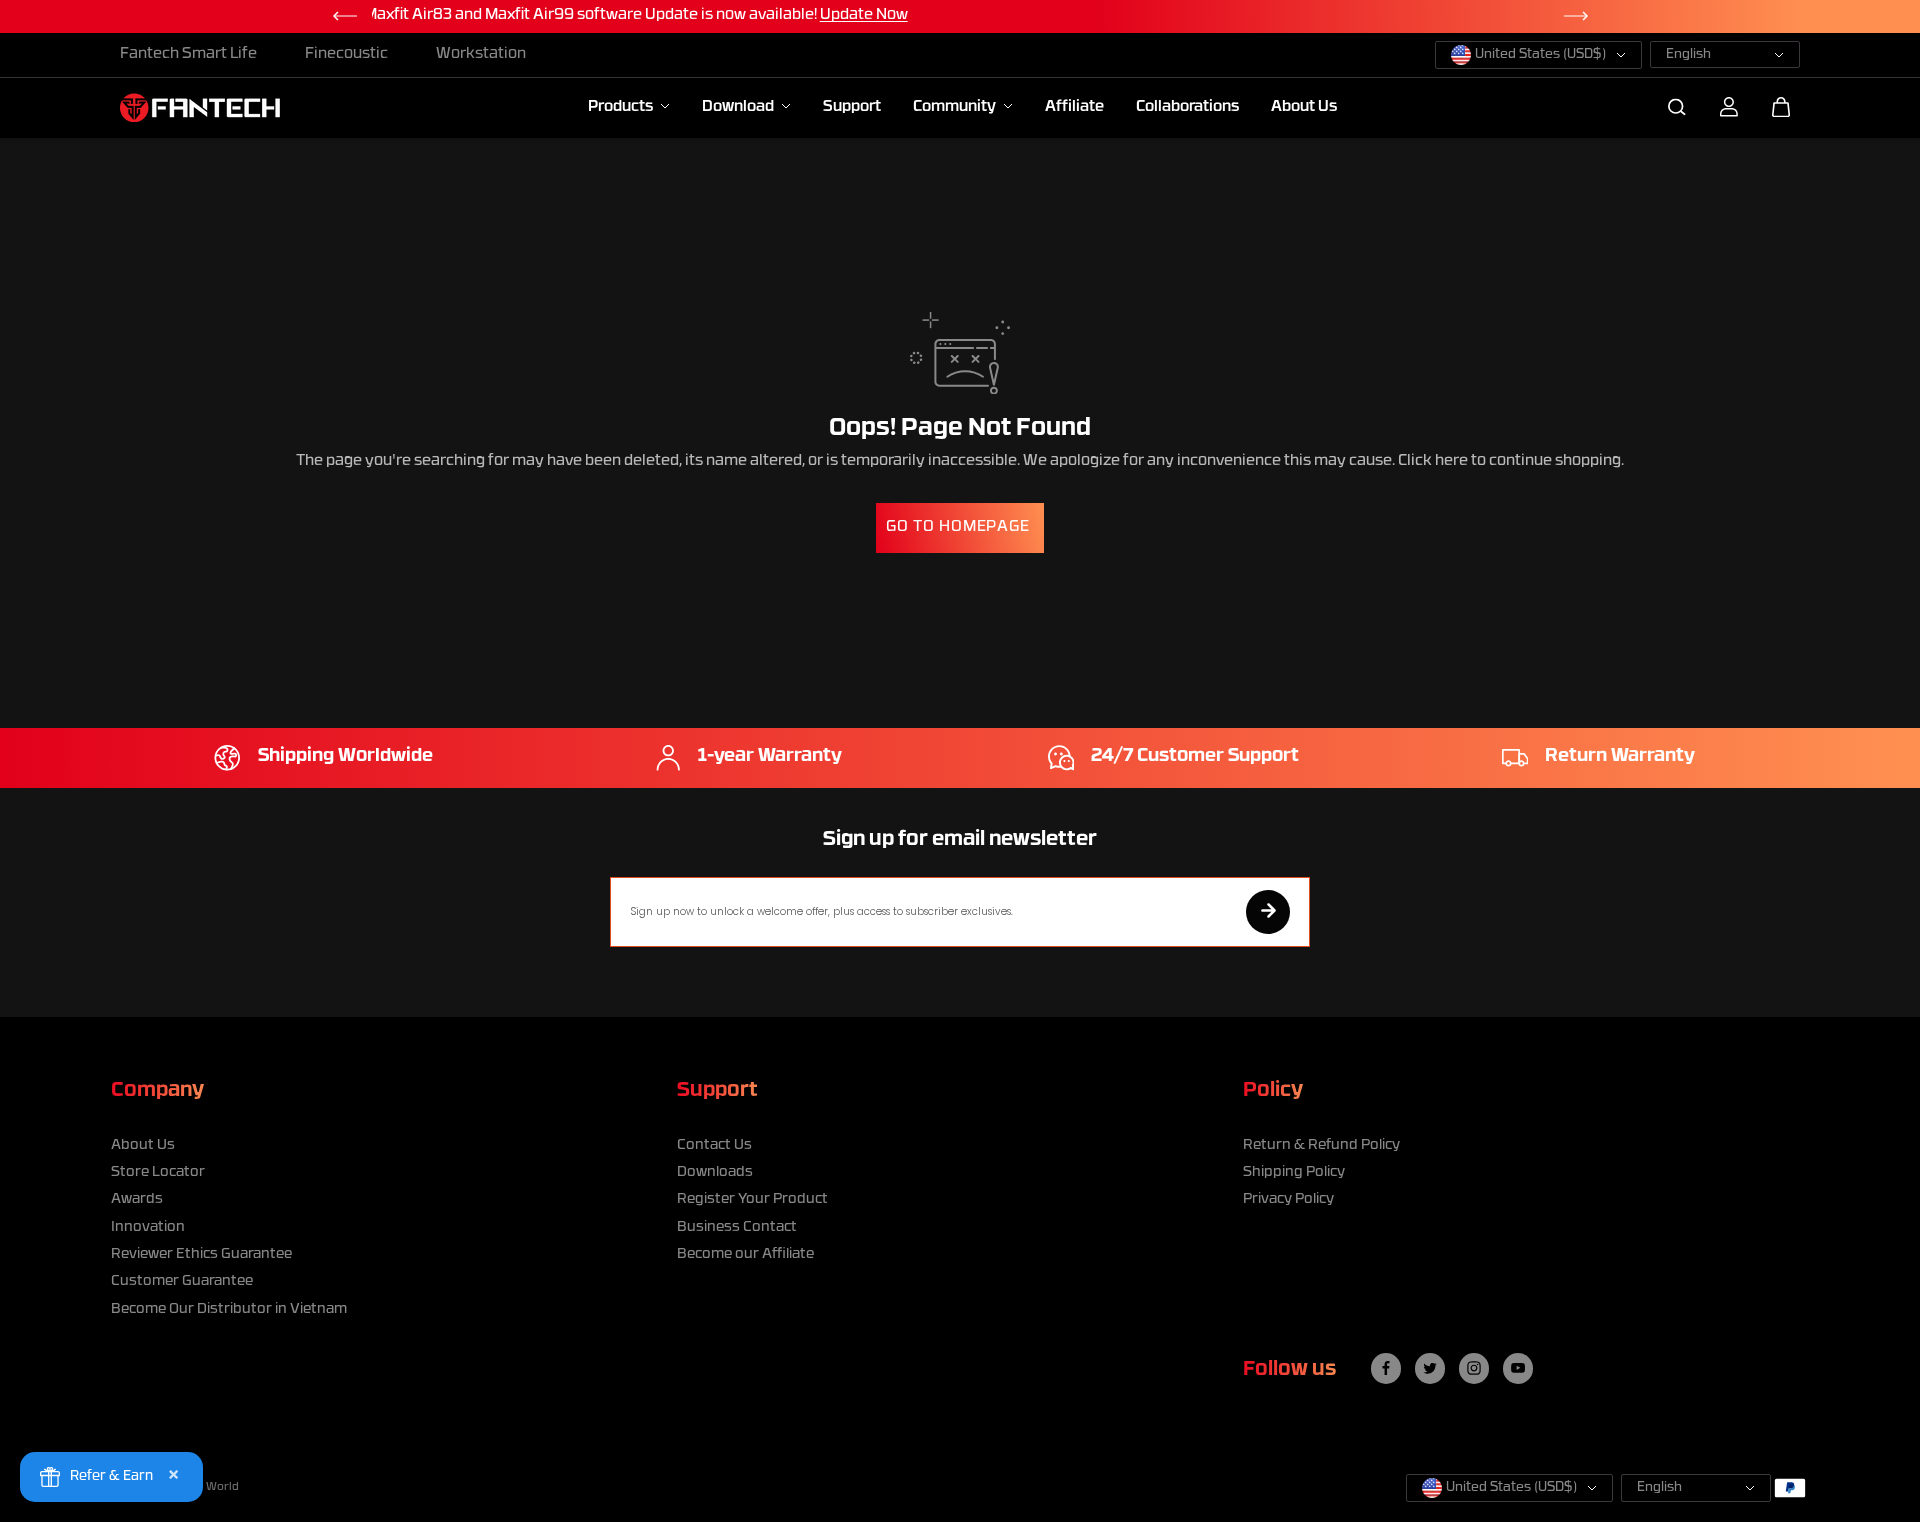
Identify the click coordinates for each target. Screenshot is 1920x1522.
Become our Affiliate (745, 1254)
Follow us (1289, 1370)
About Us (1304, 107)
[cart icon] (1781, 107)
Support (852, 107)
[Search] (1677, 107)
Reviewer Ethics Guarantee (201, 1254)
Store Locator (158, 1172)
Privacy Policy (1288, 1199)
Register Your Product (752, 1199)
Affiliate (1074, 107)
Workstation (481, 54)
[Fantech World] (200, 107)
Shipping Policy (1294, 1172)
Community (956, 107)
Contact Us (714, 1145)
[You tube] (1518, 1368)
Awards (137, 1199)
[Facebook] (1386, 1368)
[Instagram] (1474, 1368)
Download (739, 107)
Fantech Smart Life (188, 54)
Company (157, 1091)
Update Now (1197, 15)
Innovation (148, 1227)
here (1451, 461)
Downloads (715, 1172)
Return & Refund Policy (1321, 1145)
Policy (1273, 1091)
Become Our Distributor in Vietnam (229, 1309)
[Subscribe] (1268, 912)
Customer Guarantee (182, 1281)
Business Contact (737, 1227)
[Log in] (1729, 107)
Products (622, 107)
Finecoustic (346, 54)
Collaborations (1187, 107)
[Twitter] (1430, 1368)
